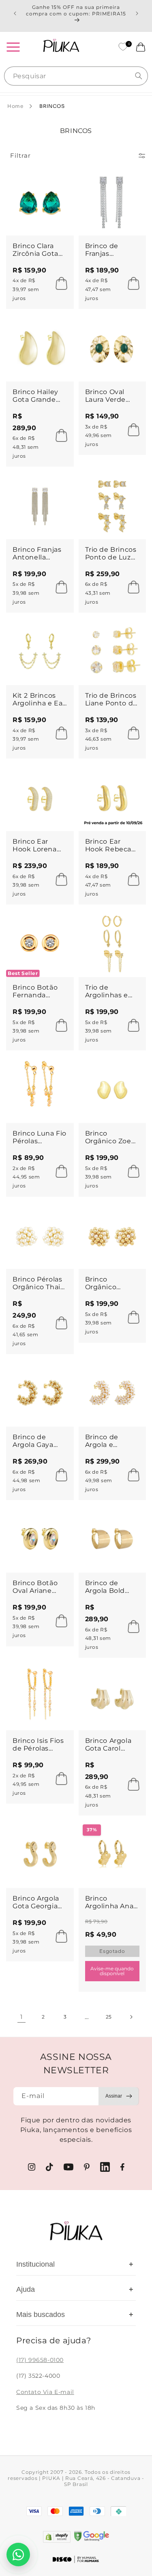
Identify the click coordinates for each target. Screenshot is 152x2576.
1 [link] (21, 2017)
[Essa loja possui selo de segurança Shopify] (57, 2537)
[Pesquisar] (139, 76)
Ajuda (75, 2289)
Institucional (75, 2264)
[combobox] (76, 76)
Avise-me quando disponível (112, 1971)
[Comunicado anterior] (15, 13)
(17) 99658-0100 (40, 2360)
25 (109, 2017)
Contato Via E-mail (45, 2392)
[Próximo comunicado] (137, 13)
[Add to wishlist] (60, 181)
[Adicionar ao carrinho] (59, 283)
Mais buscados (75, 2315)
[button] (13, 47)
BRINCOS (52, 106)
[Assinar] (119, 2096)
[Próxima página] (131, 2017)
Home (15, 106)
